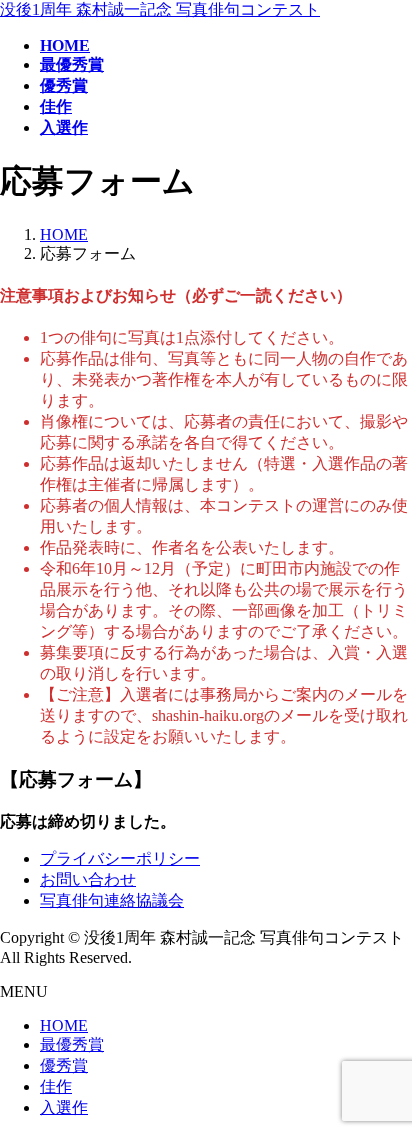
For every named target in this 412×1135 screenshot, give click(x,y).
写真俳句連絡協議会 (112, 900)
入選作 (64, 1107)
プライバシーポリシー (120, 858)
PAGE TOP (384, 1080)
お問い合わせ (88, 879)
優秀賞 (64, 1065)
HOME (64, 1025)
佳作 (56, 1086)
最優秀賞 (72, 1044)
